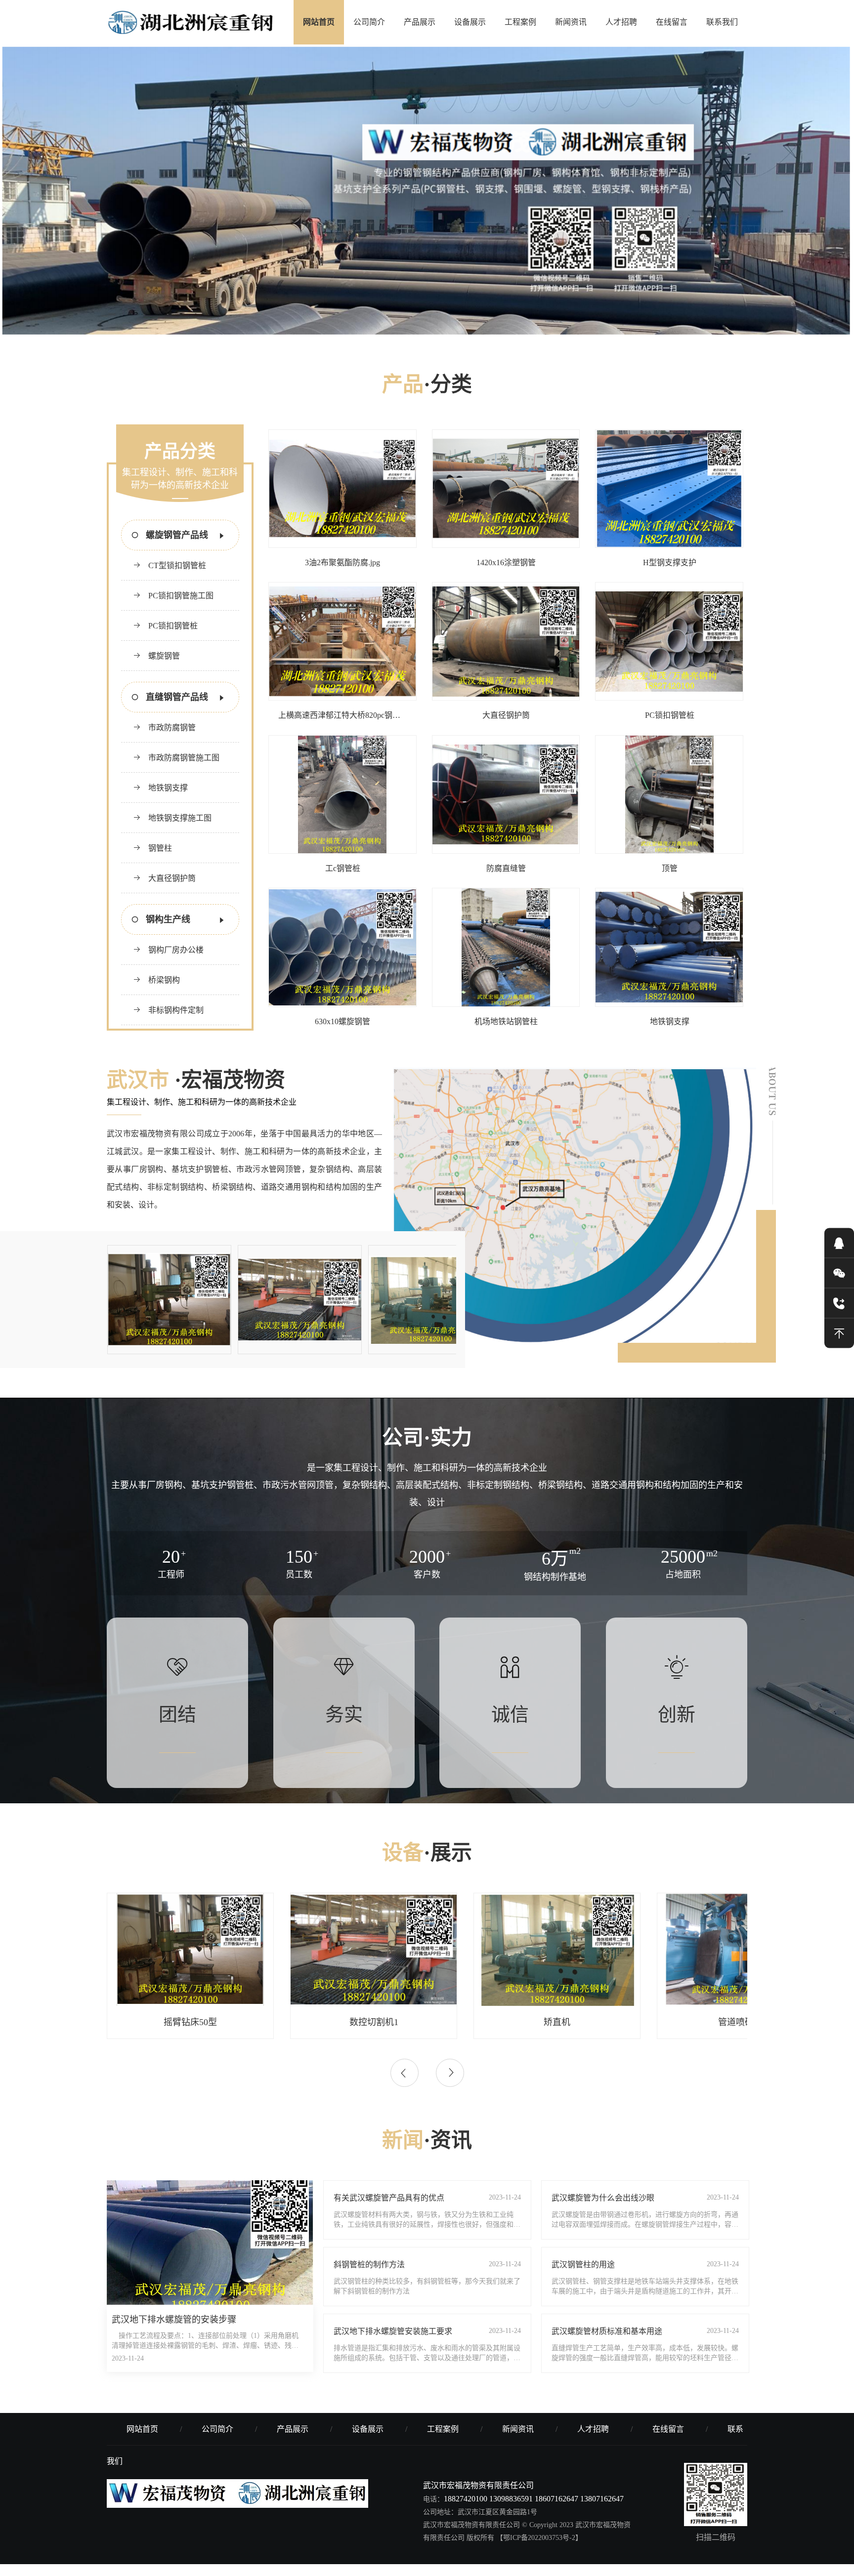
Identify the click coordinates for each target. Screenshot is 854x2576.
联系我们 (722, 22)
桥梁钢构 (164, 992)
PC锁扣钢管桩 (173, 638)
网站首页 (319, 22)
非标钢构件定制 (176, 1022)
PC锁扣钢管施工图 (181, 608)
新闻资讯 (571, 22)
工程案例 (520, 22)
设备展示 (470, 22)
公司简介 (369, 22)
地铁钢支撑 (168, 800)
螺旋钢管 (164, 668)
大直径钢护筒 (172, 891)
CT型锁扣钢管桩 (177, 578)
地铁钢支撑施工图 (180, 830)
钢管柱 (160, 860)
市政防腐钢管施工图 (184, 770)
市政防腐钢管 (172, 740)
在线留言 (672, 22)
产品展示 (420, 22)
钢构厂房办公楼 (176, 962)
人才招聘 (621, 22)
